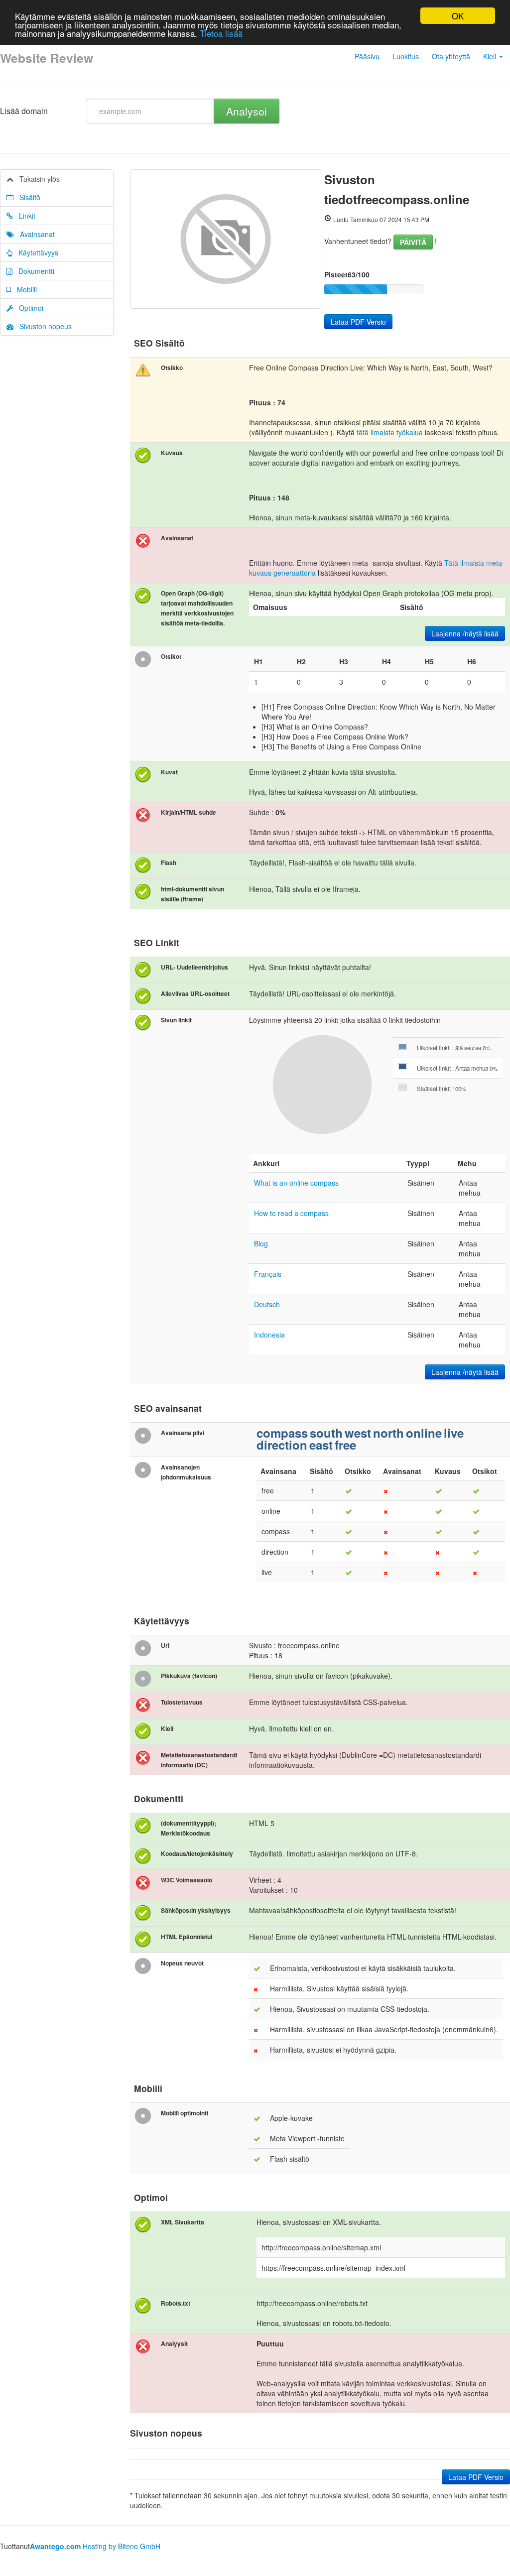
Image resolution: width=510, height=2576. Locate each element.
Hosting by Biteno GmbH (122, 2546)
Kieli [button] (491, 56)
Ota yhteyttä (451, 56)
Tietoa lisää (221, 33)
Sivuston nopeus (43, 326)
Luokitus (406, 56)
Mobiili (24, 289)
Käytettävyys (35, 252)
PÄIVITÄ (413, 242)
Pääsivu (367, 56)
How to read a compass (291, 1213)
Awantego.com (55, 2546)
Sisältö (27, 197)
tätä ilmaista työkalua (390, 432)
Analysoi (247, 111)
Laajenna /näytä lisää (465, 633)
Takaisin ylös (37, 179)
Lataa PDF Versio (358, 322)
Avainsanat (34, 234)
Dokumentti (33, 271)
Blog (261, 1243)
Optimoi (28, 308)
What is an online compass (296, 1183)
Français (268, 1274)
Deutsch (267, 1304)
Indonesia (269, 1335)
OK (458, 16)
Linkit (24, 216)
